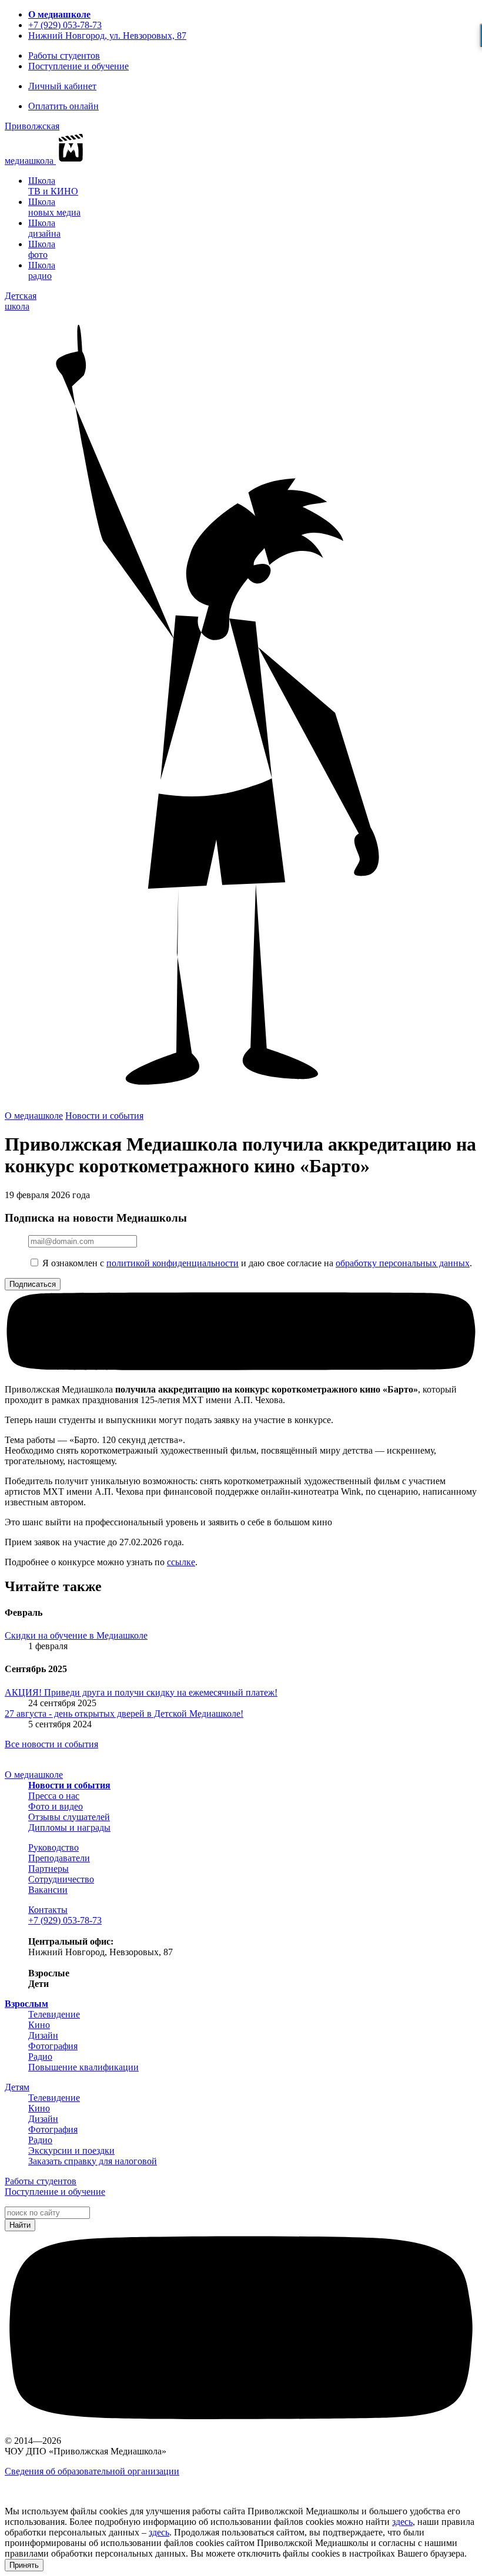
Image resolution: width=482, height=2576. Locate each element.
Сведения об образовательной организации (92, 2471)
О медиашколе (59, 14)
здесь (402, 2522)
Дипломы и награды (69, 1827)
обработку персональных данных (403, 1263)
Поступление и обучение (78, 66)
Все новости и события (51, 1744)
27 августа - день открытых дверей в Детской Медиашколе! (124, 1714)
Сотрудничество (61, 1879)
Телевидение (54, 2014)
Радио (40, 2057)
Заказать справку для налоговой (93, 2161)
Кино (39, 2025)
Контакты (48, 1910)
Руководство (53, 1847)
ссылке (181, 1562)
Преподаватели (59, 1858)
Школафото (42, 249)
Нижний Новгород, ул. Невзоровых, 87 (107, 36)
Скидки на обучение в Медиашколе (76, 1635)
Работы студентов (64, 56)
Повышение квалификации (83, 2067)
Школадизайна (44, 228)
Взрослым (26, 2004)
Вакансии (48, 1890)
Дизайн (43, 2035)
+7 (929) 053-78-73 (65, 25)
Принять (24, 2565)
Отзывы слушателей (69, 1817)
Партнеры (48, 1869)
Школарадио (42, 270)
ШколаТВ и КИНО (53, 186)
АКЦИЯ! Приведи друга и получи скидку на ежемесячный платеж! (141, 1692)
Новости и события (104, 1116)
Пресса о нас (54, 1796)
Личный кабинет (62, 86)
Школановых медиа (54, 207)
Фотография (53, 2046)
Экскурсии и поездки (71, 2150)
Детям (17, 2087)
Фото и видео (56, 1806)
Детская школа (21, 301)
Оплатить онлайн (63, 106)
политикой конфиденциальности (173, 1263)
